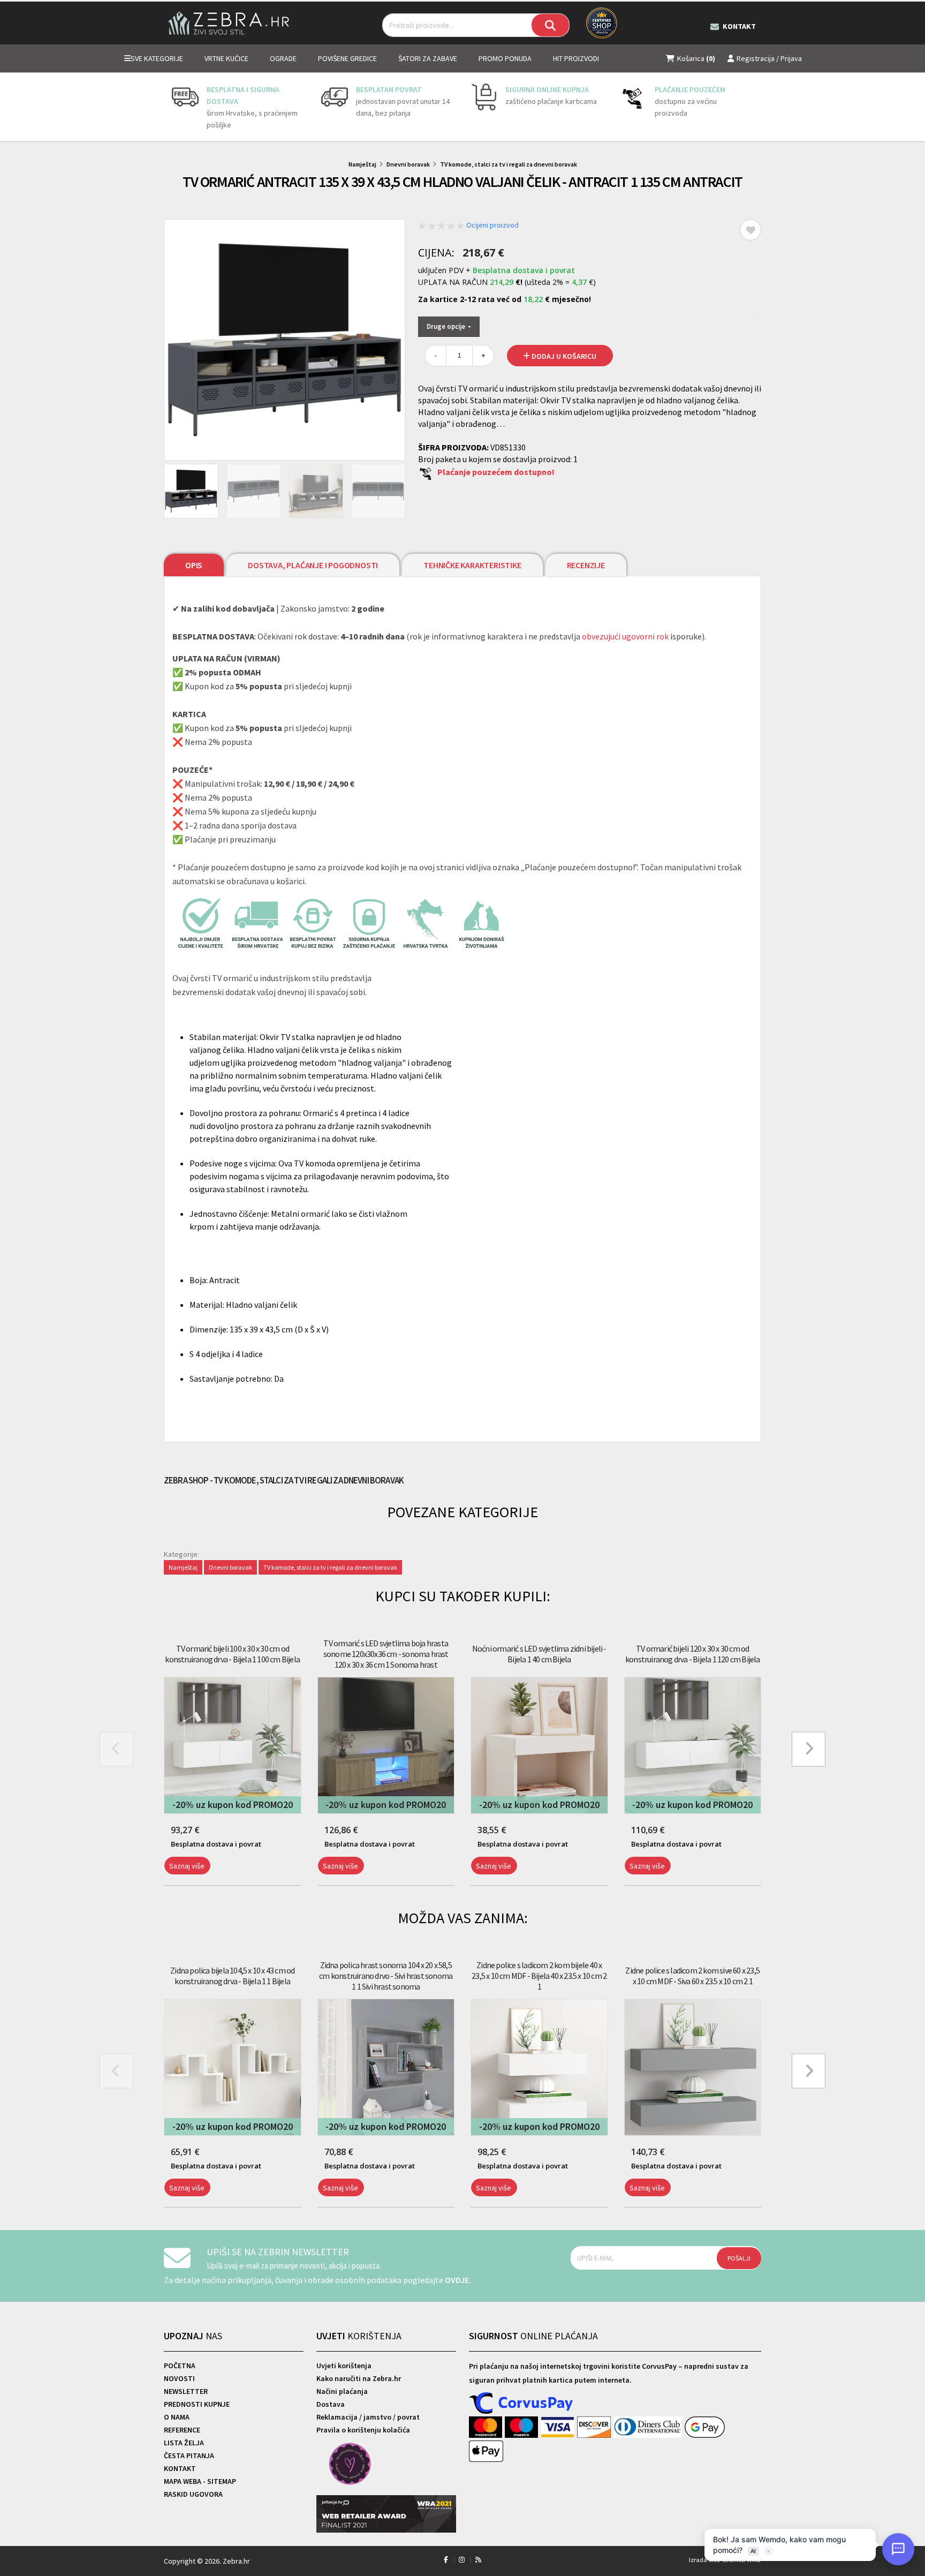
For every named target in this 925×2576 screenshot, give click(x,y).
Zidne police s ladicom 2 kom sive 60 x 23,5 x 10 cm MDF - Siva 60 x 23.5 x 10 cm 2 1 (692, 1976)
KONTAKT (180, 2468)
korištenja (359, 2336)
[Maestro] (523, 2428)
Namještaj (362, 164)
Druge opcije (447, 326)
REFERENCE (182, 2430)
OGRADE (283, 58)
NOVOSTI (179, 2378)
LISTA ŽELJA (184, 2443)
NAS (193, 2336)
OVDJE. (458, 2280)
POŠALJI (739, 2258)
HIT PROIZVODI (576, 58)
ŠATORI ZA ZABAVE (428, 58)
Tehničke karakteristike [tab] (472, 565)
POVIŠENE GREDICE (347, 58)
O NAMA (177, 2417)
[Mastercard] (487, 2428)
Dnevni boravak (408, 164)
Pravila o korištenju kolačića (363, 2430)
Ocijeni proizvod (492, 225)
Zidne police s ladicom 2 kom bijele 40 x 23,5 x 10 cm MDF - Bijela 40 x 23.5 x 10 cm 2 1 (539, 1976)
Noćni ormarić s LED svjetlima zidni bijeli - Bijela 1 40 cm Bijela (539, 1654)
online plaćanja (533, 2336)
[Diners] (649, 2428)
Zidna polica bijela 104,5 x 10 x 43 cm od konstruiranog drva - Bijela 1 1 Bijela (232, 1976)
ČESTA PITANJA (189, 2456)
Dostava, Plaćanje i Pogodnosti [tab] (313, 565)
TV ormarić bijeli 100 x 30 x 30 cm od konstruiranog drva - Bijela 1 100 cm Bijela (232, 1654)
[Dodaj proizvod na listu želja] (750, 230)
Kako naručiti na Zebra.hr (359, 2378)
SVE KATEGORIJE (157, 58)
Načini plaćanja (342, 2391)
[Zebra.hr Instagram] (462, 2560)
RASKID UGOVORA (193, 2494)
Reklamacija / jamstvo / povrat (368, 2417)
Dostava (331, 2404)
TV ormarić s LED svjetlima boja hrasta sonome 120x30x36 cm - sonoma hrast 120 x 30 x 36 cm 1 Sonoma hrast (386, 1654)
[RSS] (478, 2560)
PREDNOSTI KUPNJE (197, 2404)
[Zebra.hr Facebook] (446, 2560)
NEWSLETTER (186, 2391)
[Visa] (559, 2428)
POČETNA (180, 2366)
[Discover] (595, 2428)
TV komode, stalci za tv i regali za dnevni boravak (509, 164)
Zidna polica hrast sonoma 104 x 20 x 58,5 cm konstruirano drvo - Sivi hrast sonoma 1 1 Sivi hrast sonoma (386, 1976)
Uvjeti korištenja (344, 2366)
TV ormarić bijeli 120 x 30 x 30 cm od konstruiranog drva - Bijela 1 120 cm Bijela (693, 1654)
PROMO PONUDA (505, 58)
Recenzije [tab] (586, 565)
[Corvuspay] (521, 2404)
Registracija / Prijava (769, 58)
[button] (166, 1892)
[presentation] (172, 107)
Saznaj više (187, 1866)
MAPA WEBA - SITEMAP (200, 2481)
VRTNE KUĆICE (226, 58)
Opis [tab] (194, 565)
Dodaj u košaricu (563, 356)
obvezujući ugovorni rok (625, 636)
